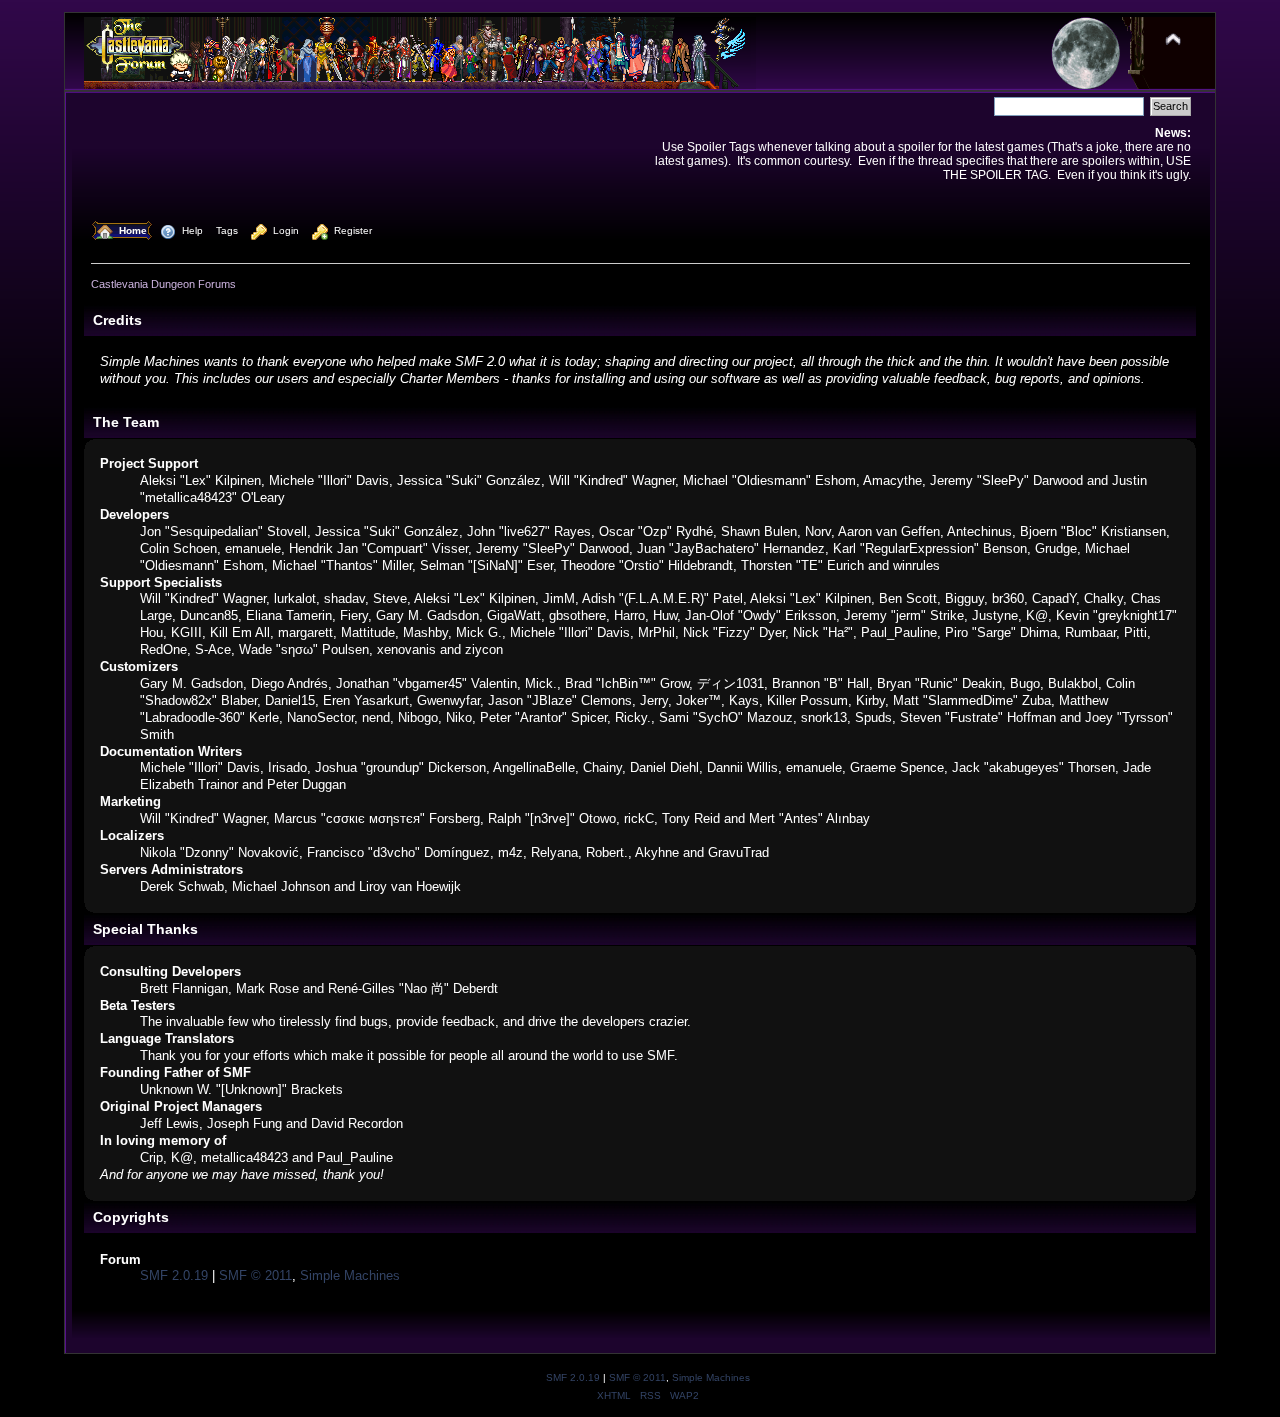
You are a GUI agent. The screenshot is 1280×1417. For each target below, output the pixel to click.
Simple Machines (350, 1275)
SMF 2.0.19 (174, 1275)
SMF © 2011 (255, 1275)
